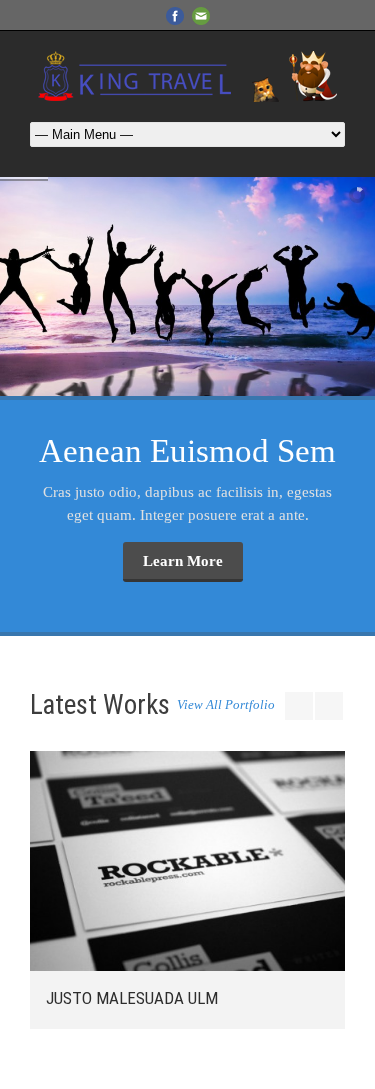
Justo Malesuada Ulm (132, 998)
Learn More (183, 561)
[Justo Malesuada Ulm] (187, 861)
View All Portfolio (226, 704)
